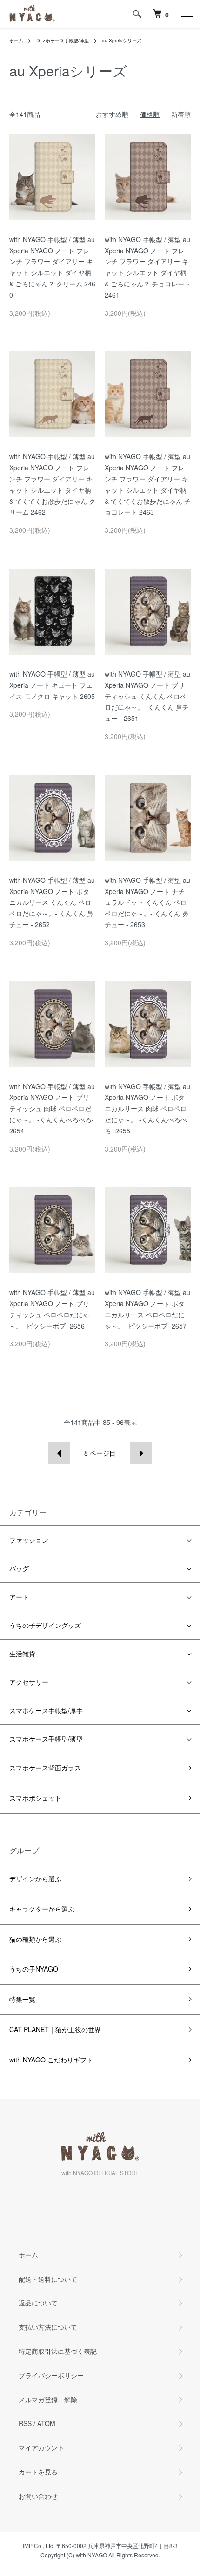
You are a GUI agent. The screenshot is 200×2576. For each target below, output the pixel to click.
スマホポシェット (35, 1798)
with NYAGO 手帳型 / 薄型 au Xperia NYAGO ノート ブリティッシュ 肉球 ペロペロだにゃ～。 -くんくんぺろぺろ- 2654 (52, 1108)
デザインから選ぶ (35, 1878)
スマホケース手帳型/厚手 (46, 1710)
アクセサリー (29, 1682)
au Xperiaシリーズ (122, 41)
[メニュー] (186, 14)
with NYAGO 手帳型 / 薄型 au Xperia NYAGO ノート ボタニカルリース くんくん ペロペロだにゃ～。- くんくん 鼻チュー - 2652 (52, 902)
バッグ (19, 1568)
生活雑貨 (22, 1654)
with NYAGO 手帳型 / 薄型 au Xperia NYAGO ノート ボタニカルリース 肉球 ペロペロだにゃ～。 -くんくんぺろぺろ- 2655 (147, 1108)
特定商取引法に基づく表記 (58, 2351)
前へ (59, 1453)
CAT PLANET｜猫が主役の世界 (55, 2029)
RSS (25, 2423)
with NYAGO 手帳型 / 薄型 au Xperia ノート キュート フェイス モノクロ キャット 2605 (52, 685)
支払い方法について (48, 2327)
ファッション (29, 1540)
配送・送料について (48, 2279)
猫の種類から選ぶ (35, 1939)
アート (19, 1597)
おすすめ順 (112, 114)
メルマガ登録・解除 (48, 2400)
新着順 (181, 114)
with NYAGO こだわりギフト (51, 2060)
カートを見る (38, 2472)
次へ (141, 1453)
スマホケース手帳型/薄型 (63, 41)
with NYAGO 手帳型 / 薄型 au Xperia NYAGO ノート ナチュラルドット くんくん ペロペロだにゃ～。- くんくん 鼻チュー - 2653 (147, 902)
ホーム (16, 41)
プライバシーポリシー (51, 2375)
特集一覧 (22, 1999)
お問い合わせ (38, 2496)
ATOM (46, 2423)
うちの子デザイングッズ (45, 1625)
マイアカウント (41, 2447)
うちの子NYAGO (34, 1969)
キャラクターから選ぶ (42, 1909)
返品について (38, 2303)
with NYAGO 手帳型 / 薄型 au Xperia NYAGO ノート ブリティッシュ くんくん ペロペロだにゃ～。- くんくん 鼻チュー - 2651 (147, 696)
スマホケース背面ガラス (45, 1768)
